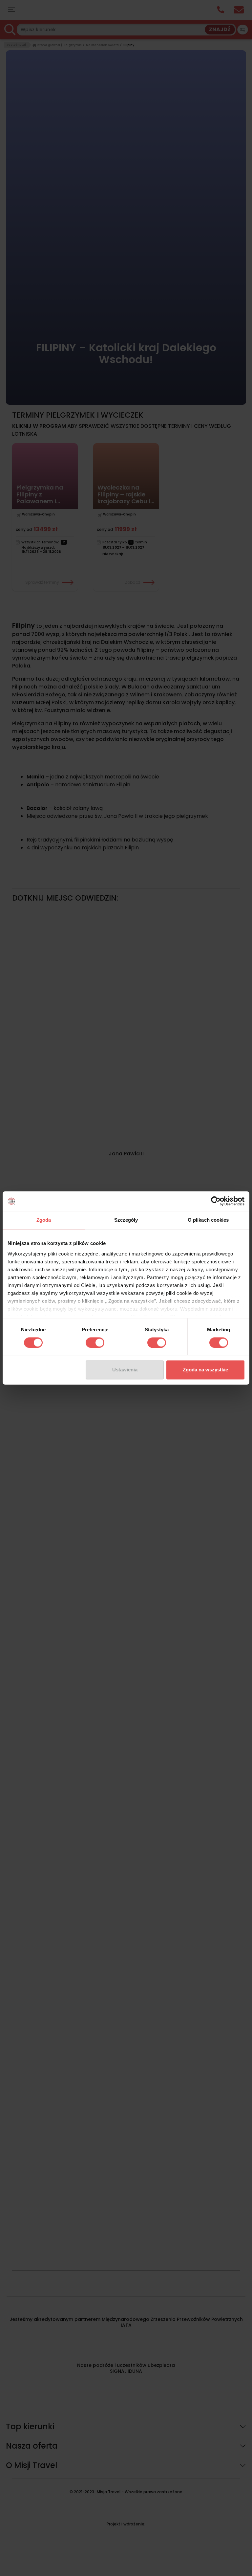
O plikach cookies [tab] (208, 1220)
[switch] (95, 1343)
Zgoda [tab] (44, 1220)
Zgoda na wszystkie (205, 1370)
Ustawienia (125, 1370)
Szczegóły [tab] (126, 1220)
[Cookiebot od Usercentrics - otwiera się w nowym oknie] (216, 1201)
